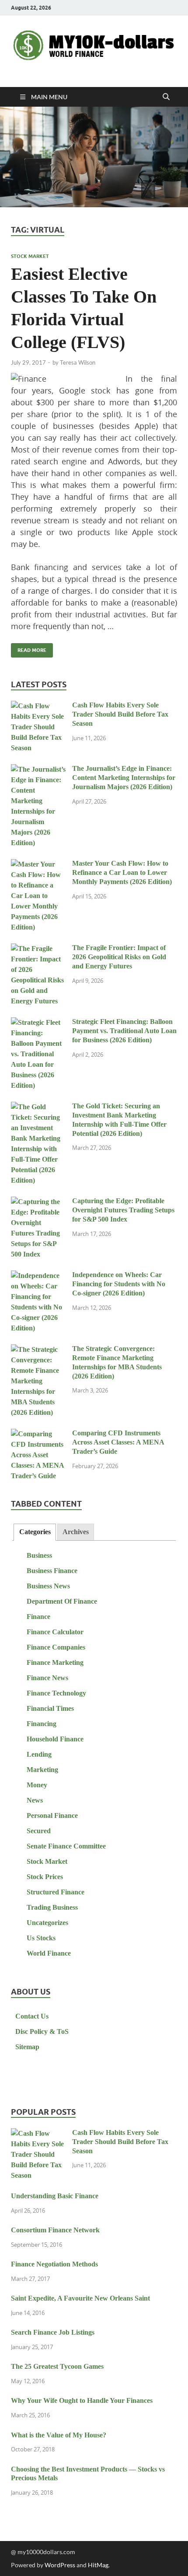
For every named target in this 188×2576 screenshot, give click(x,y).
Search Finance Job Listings (53, 2332)
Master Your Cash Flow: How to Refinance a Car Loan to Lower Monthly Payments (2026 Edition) (122, 872)
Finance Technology (56, 1693)
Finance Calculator (55, 1632)
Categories (35, 1532)
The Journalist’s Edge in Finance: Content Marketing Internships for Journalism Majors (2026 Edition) (124, 778)
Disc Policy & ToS (42, 2031)
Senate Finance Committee (66, 1846)
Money (37, 1785)
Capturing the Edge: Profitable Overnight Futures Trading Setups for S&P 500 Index (123, 1210)
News (35, 1800)
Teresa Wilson (78, 362)
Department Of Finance (62, 1601)
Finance (38, 1617)
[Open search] (166, 97)
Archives (76, 1532)
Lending (39, 1754)
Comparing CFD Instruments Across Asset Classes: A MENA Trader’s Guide (118, 1442)
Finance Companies (56, 1647)
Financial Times (50, 1708)
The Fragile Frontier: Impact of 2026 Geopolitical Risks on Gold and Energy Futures (119, 957)
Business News (48, 1586)
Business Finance (52, 1571)
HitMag (98, 2565)
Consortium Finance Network (55, 2230)
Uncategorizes (47, 1923)
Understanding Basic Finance (55, 2196)
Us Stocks (41, 1938)
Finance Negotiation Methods (54, 2264)
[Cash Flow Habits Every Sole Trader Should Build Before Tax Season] (38, 706)
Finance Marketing (55, 1662)
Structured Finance (56, 1892)
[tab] (35, 1532)
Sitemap (27, 2047)
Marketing (42, 1770)
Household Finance (55, 1739)
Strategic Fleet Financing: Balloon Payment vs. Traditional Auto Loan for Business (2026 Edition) (124, 1031)
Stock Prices (45, 1877)
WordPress (60, 2565)
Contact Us (32, 2016)
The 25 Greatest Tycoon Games (57, 2366)
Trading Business (52, 1907)
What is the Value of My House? (59, 2435)
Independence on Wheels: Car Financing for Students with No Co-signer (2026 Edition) (119, 1284)
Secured (39, 1831)
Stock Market (30, 256)
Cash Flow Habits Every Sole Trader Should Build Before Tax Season (120, 714)
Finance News (47, 1678)
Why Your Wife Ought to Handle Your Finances (82, 2400)
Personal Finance (52, 1815)
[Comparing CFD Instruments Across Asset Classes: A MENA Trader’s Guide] (38, 1434)
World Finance (49, 1953)
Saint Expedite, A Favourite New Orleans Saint (80, 2298)
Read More (29, 648)
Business (39, 1555)
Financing (42, 1724)
